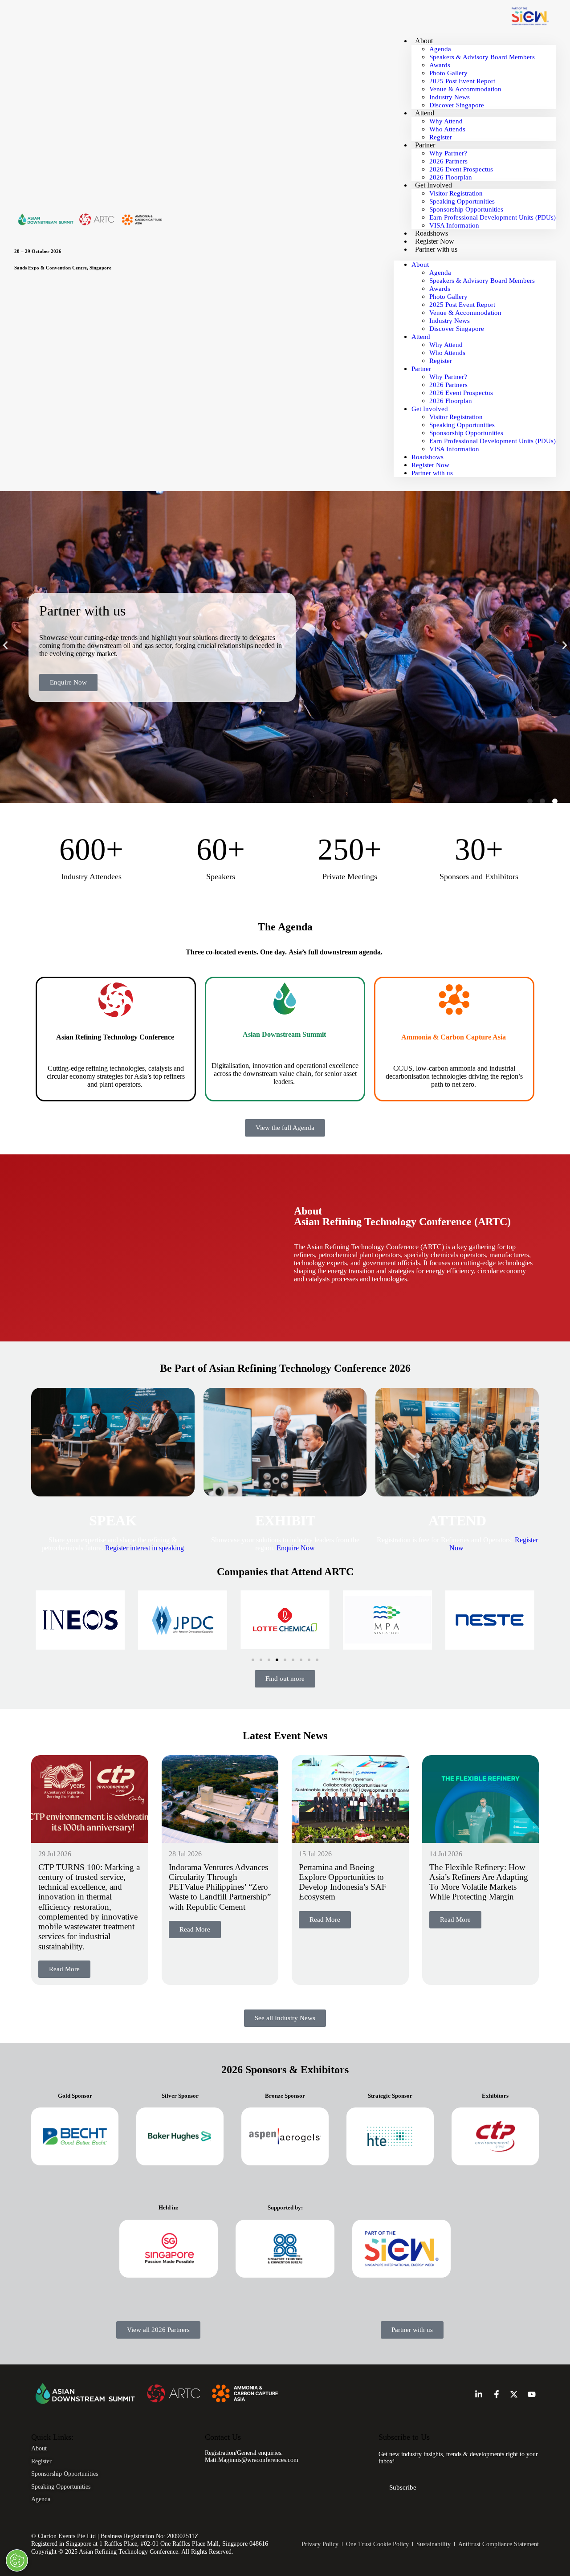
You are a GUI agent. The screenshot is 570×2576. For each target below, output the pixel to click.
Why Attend (446, 121)
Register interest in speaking (145, 1548)
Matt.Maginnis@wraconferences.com (252, 2460)
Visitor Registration (456, 193)
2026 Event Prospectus (461, 169)
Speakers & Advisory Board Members (482, 57)
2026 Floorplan (451, 177)
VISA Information (454, 225)
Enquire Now (296, 1548)
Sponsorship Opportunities (466, 209)
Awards (440, 65)
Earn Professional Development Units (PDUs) (493, 217)
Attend (425, 113)
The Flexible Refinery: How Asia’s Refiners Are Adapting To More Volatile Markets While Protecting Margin (479, 1882)
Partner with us (436, 249)
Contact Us (223, 2437)
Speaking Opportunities (462, 201)
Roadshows (432, 233)
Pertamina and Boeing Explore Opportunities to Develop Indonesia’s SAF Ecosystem (343, 1882)
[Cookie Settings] (17, 2560)
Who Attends (447, 129)
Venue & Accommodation (465, 89)
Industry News (450, 97)
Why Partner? (448, 153)
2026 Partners (448, 161)
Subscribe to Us (404, 2437)
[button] (5, 645)
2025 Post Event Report (462, 81)
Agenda (440, 49)
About (424, 41)
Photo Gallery (448, 73)
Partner (425, 145)
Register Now (435, 241)
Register (441, 137)
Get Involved (434, 185)
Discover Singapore (457, 105)
